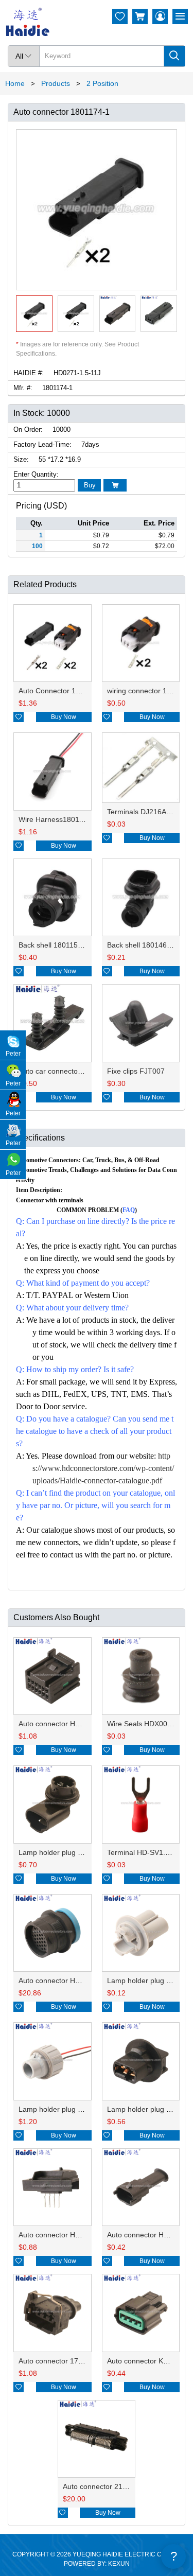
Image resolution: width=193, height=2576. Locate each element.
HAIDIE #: (29, 373)
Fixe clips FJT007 (136, 1071)
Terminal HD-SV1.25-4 (144, 1852)
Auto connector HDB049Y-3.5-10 (72, 2235)
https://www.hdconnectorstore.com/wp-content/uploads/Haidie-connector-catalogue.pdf (103, 1468)
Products (56, 83)
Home (15, 83)
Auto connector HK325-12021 (67, 1724)
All (24, 56)
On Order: (28, 430)
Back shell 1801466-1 (142, 945)
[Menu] (180, 16)
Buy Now (64, 717)
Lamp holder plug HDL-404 (63, 1852)
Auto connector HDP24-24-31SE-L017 (81, 1981)
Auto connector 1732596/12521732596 (82, 2361)
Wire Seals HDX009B (142, 1724)
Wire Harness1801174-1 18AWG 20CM (82, 819)
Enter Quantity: (36, 474)
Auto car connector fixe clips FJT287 (78, 1071)
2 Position (102, 83)
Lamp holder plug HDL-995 (63, 2109)
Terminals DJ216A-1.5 (143, 812)
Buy (90, 485)
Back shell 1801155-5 (54, 945)
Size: (21, 459)
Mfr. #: (23, 388)
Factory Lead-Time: (42, 444)
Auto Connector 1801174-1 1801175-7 (81, 691)
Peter (13, 1054)
